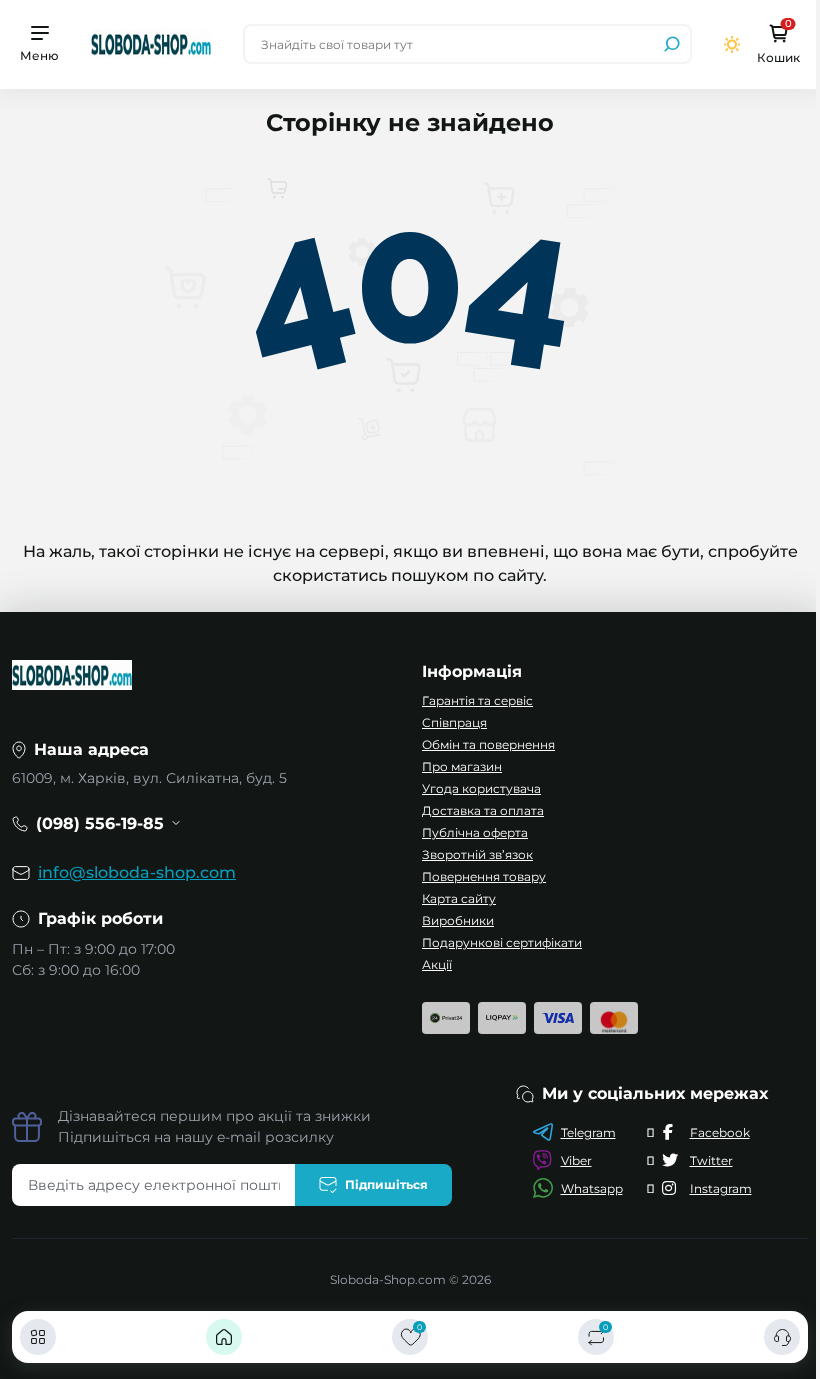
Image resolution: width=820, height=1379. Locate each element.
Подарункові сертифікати (502, 942)
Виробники (458, 920)
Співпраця (454, 722)
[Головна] (224, 1337)
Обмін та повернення (488, 744)
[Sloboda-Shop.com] (151, 43)
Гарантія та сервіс (477, 700)
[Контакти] (782, 1337)
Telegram (588, 1132)
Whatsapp (592, 1188)
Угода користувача (481, 788)
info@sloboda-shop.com (137, 872)
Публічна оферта (475, 832)
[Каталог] (38, 1337)
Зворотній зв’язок (477, 854)
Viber (576, 1160)
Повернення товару (484, 876)
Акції (437, 964)
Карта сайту (459, 898)
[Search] (672, 44)
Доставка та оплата (483, 810)
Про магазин (462, 766)
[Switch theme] (732, 44)
